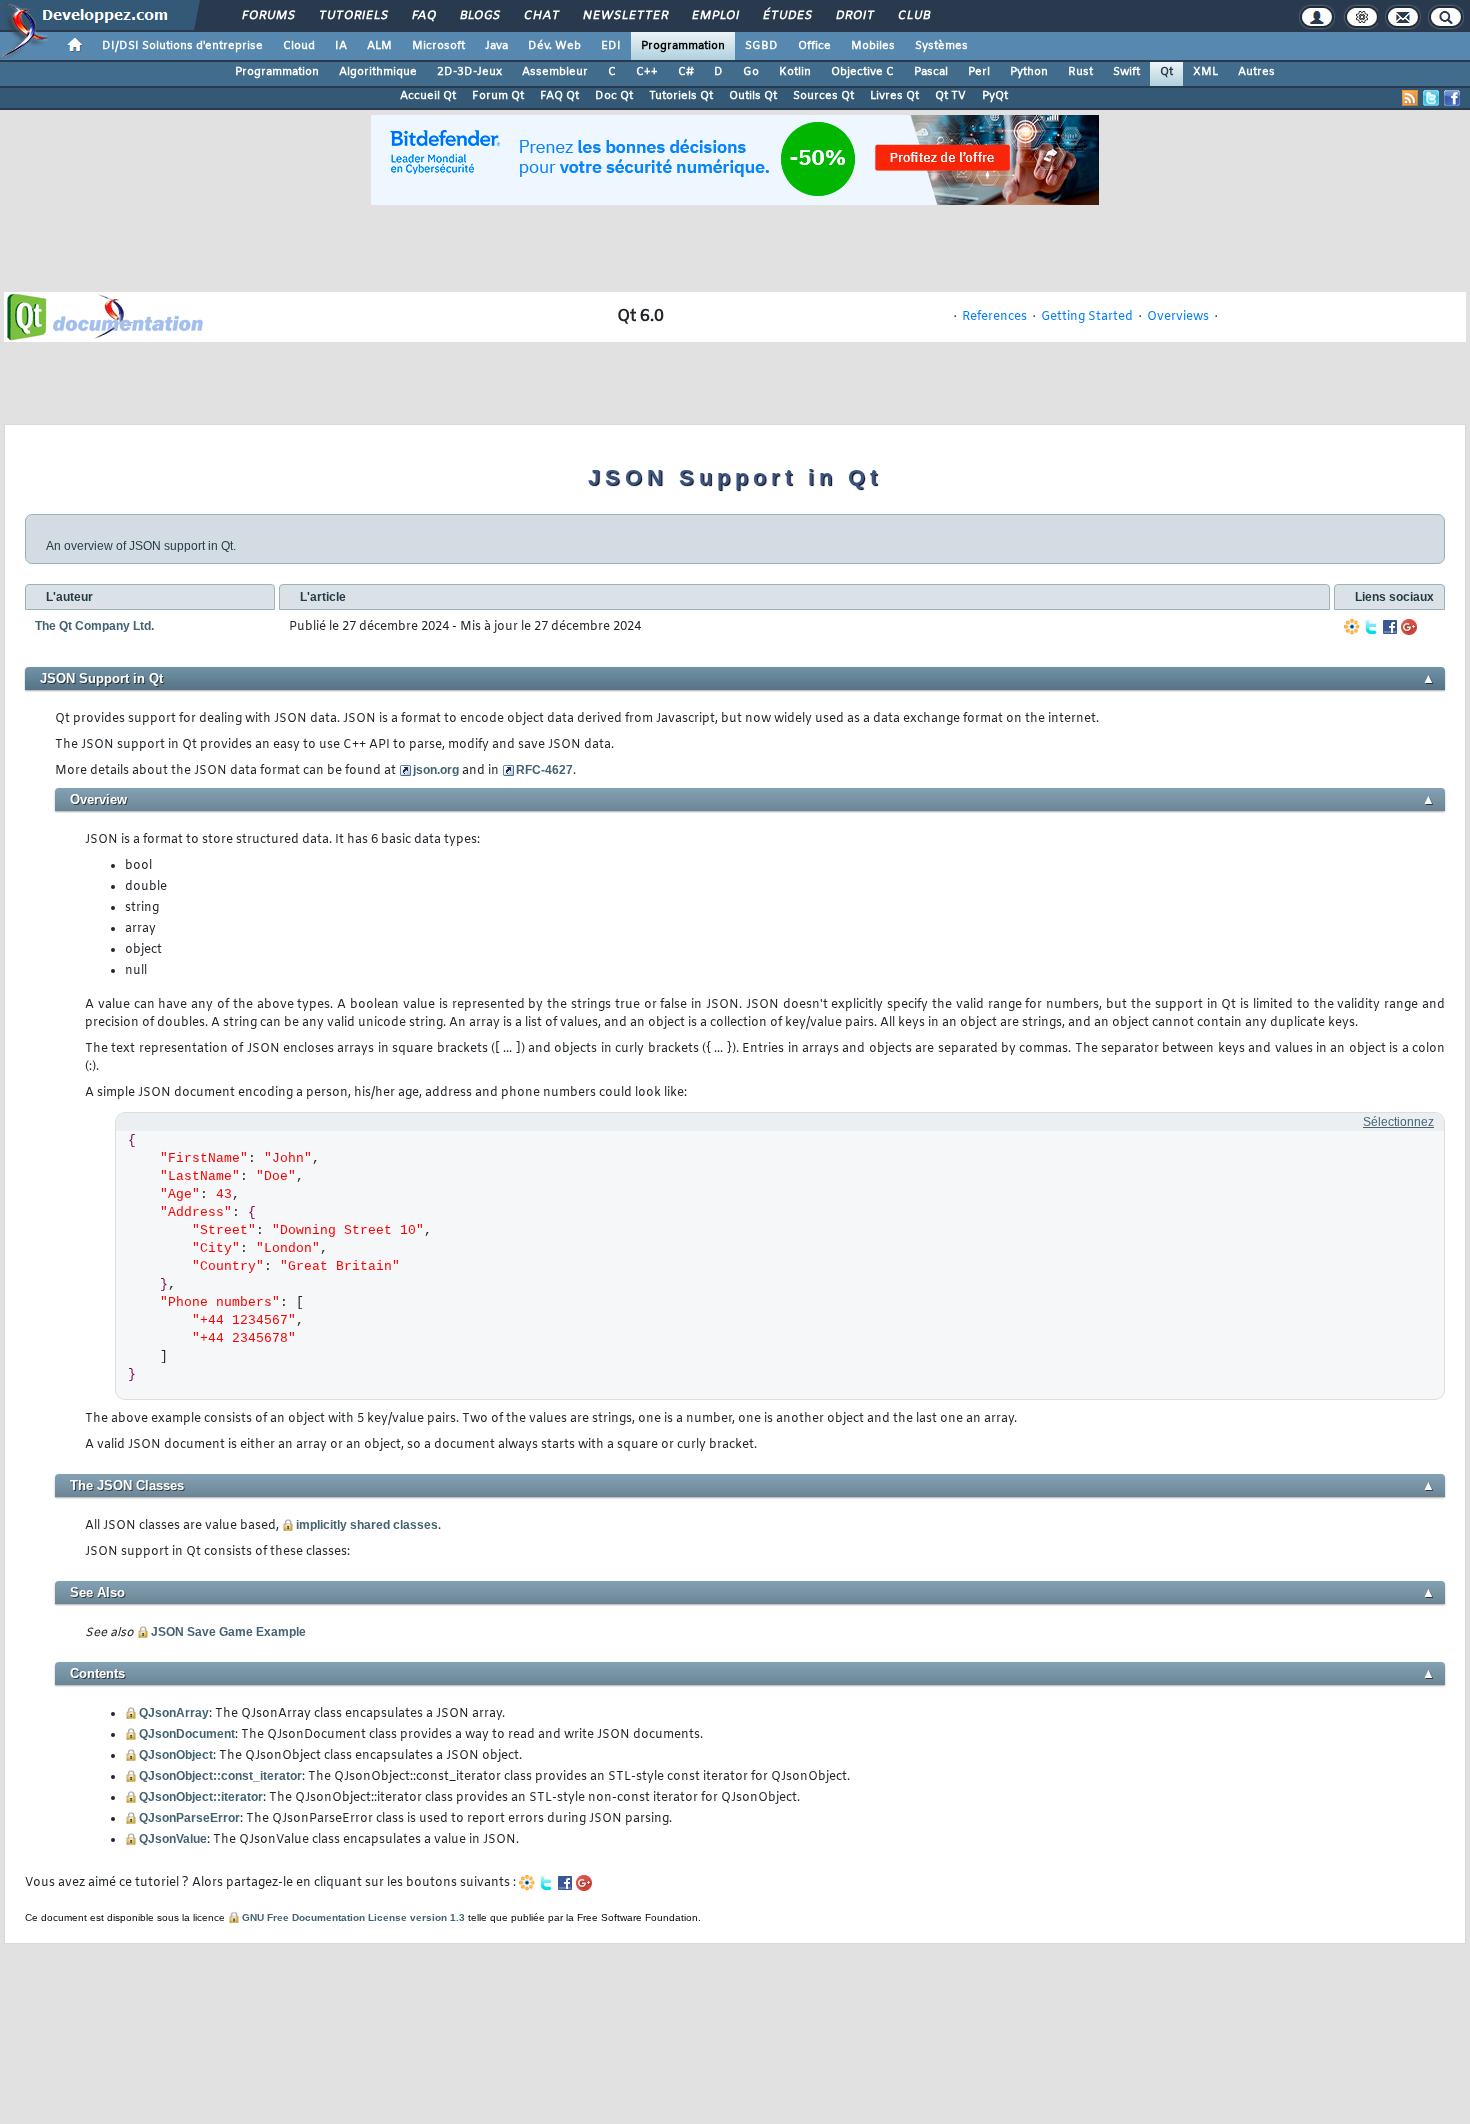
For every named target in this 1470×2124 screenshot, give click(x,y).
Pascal (931, 72)
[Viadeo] (1352, 627)
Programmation (683, 46)
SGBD (761, 46)
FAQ (423, 16)
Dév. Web (554, 46)
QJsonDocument (187, 1734)
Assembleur (555, 72)
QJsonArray (174, 1713)
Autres (1256, 72)
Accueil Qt (428, 96)
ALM (379, 46)
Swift (1126, 72)
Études (786, 16)
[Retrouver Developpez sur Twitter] (1431, 98)
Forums (267, 16)
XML (1205, 72)
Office (814, 46)
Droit (854, 16)
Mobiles (873, 46)
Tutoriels (352, 16)
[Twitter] (1371, 627)
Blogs (479, 16)
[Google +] (1409, 627)
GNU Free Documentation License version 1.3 (353, 1917)
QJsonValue (173, 1839)
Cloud (299, 46)
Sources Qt (823, 96)
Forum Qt (498, 96)
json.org (436, 770)
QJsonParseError (189, 1818)
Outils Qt (753, 96)
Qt (1166, 72)
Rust (1080, 72)
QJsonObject (176, 1755)
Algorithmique (378, 72)
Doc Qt (614, 96)
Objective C (862, 72)
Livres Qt (894, 96)
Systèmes (941, 46)
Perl (979, 72)
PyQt (995, 96)
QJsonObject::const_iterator (220, 1776)
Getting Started (1087, 317)
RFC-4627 (544, 770)
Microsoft (438, 46)
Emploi (714, 16)
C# (686, 72)
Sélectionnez (1398, 1122)
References (994, 317)
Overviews (1178, 317)
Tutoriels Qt (681, 96)
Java (496, 46)
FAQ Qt (559, 96)
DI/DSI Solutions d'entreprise (182, 46)
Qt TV (950, 96)
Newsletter (624, 16)
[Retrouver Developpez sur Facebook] (1452, 98)
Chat (540, 16)
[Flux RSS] (1410, 98)
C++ (647, 72)
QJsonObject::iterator (201, 1797)
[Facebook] (1390, 627)
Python (1029, 72)
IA (341, 46)
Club (913, 16)
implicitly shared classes (367, 1525)
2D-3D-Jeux (469, 72)
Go (751, 72)
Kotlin (795, 72)
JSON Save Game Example (228, 1632)
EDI (611, 46)
